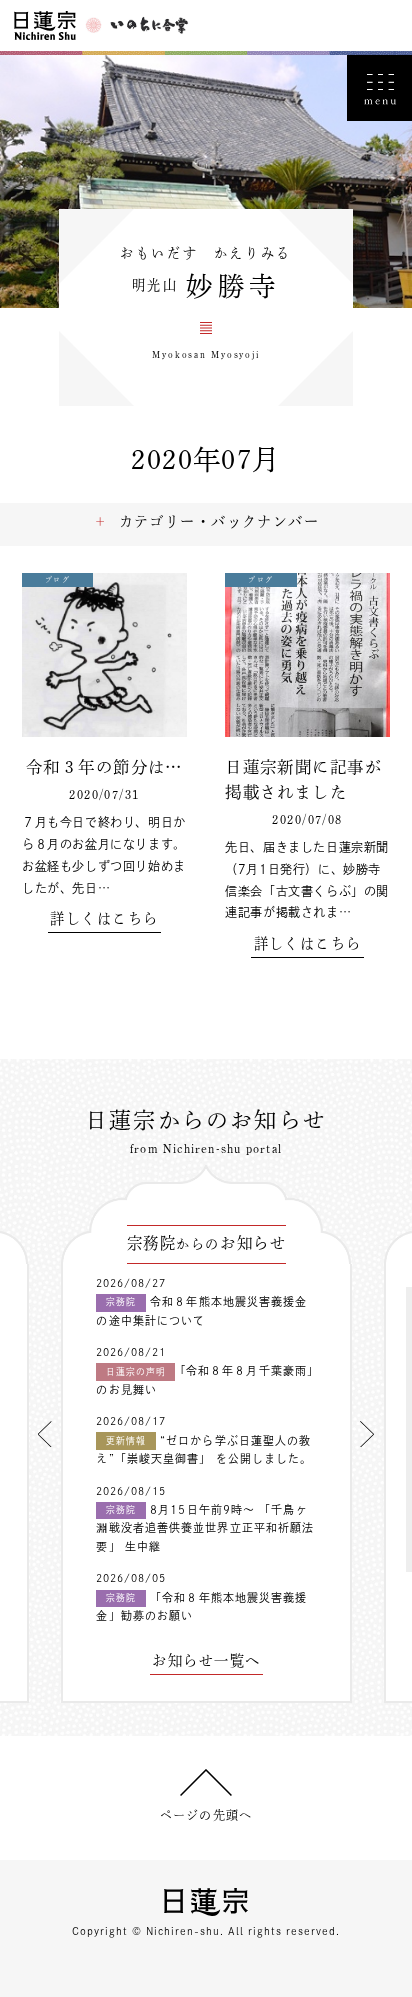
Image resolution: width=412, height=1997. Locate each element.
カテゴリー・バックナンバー (219, 521)
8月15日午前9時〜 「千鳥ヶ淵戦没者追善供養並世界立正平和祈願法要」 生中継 (205, 1528)
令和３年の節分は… (104, 766)
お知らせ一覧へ (206, 1661)
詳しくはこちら (104, 919)
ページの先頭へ (206, 1815)
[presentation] (45, 1434)
